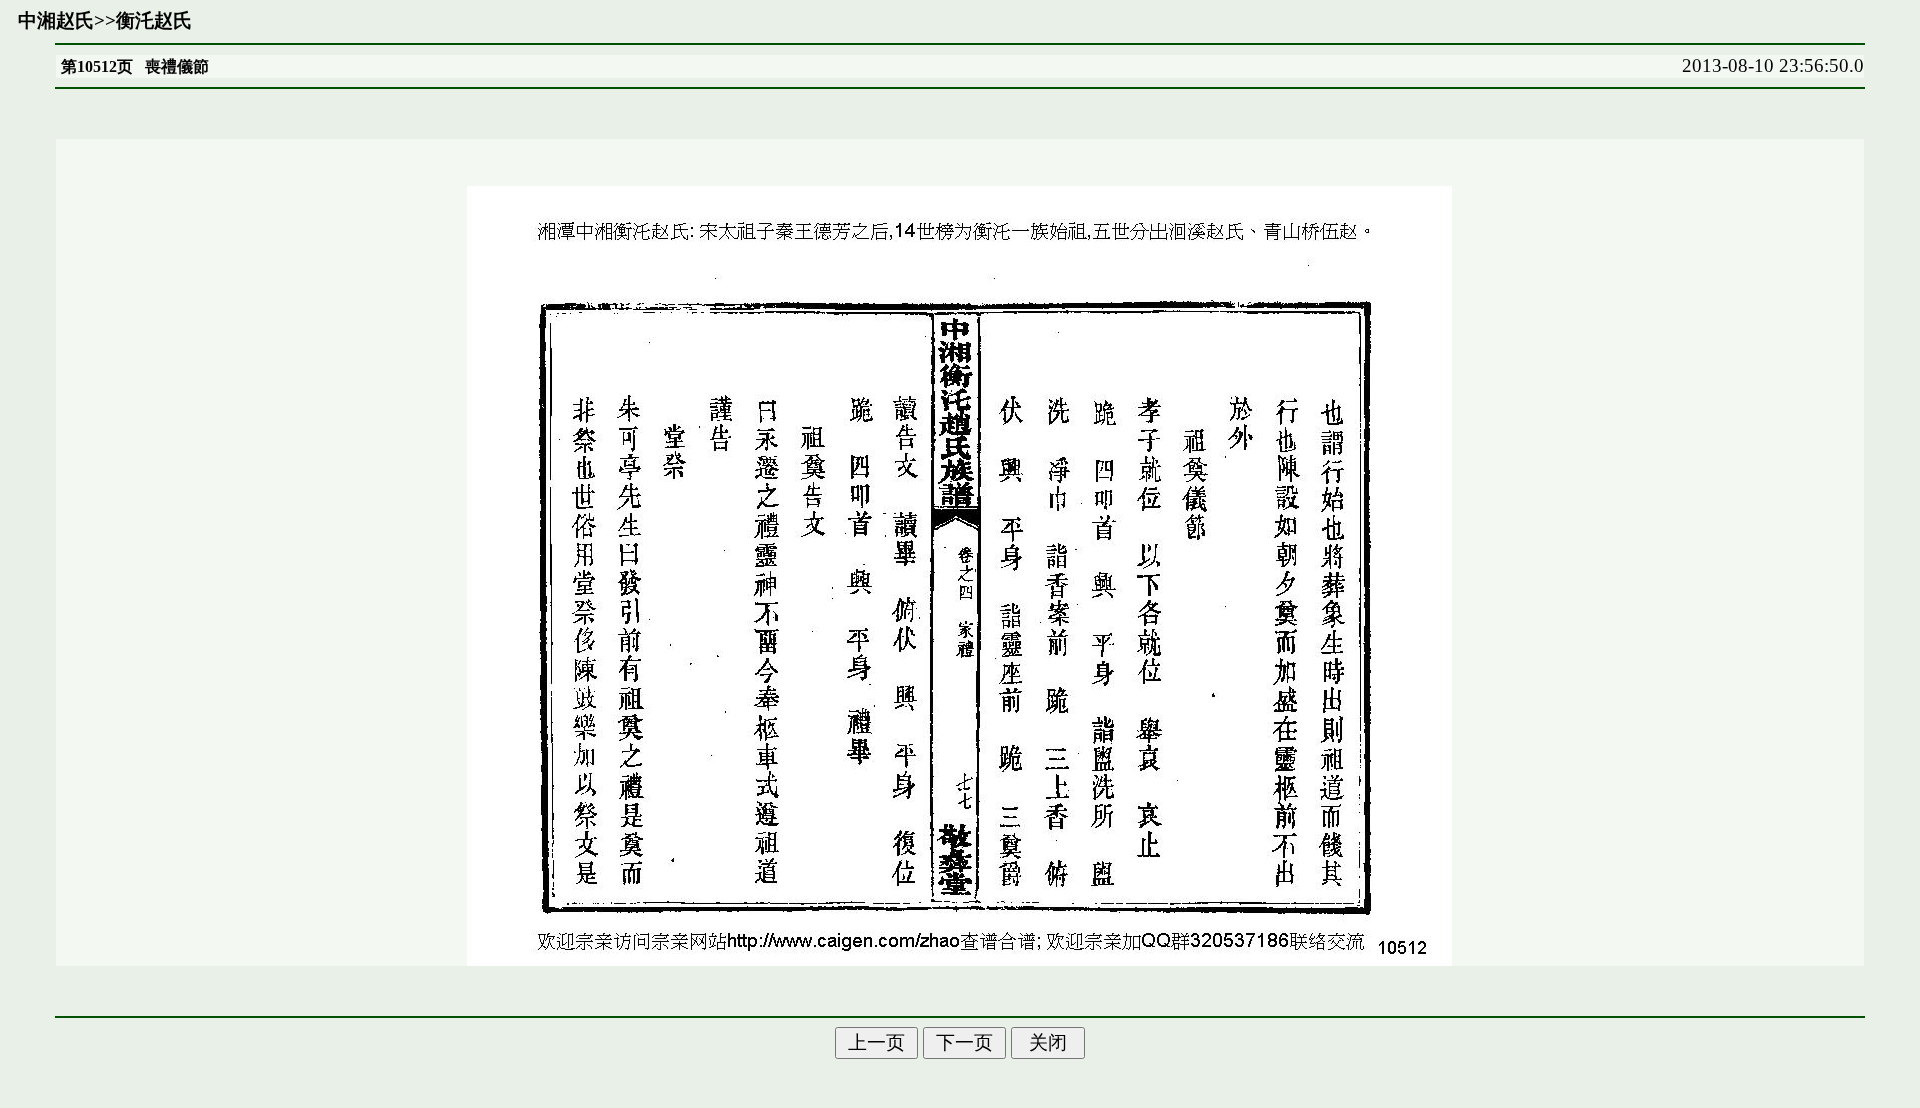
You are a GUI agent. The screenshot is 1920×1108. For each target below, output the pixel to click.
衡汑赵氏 (154, 20)
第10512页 (97, 66)
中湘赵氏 (56, 20)
